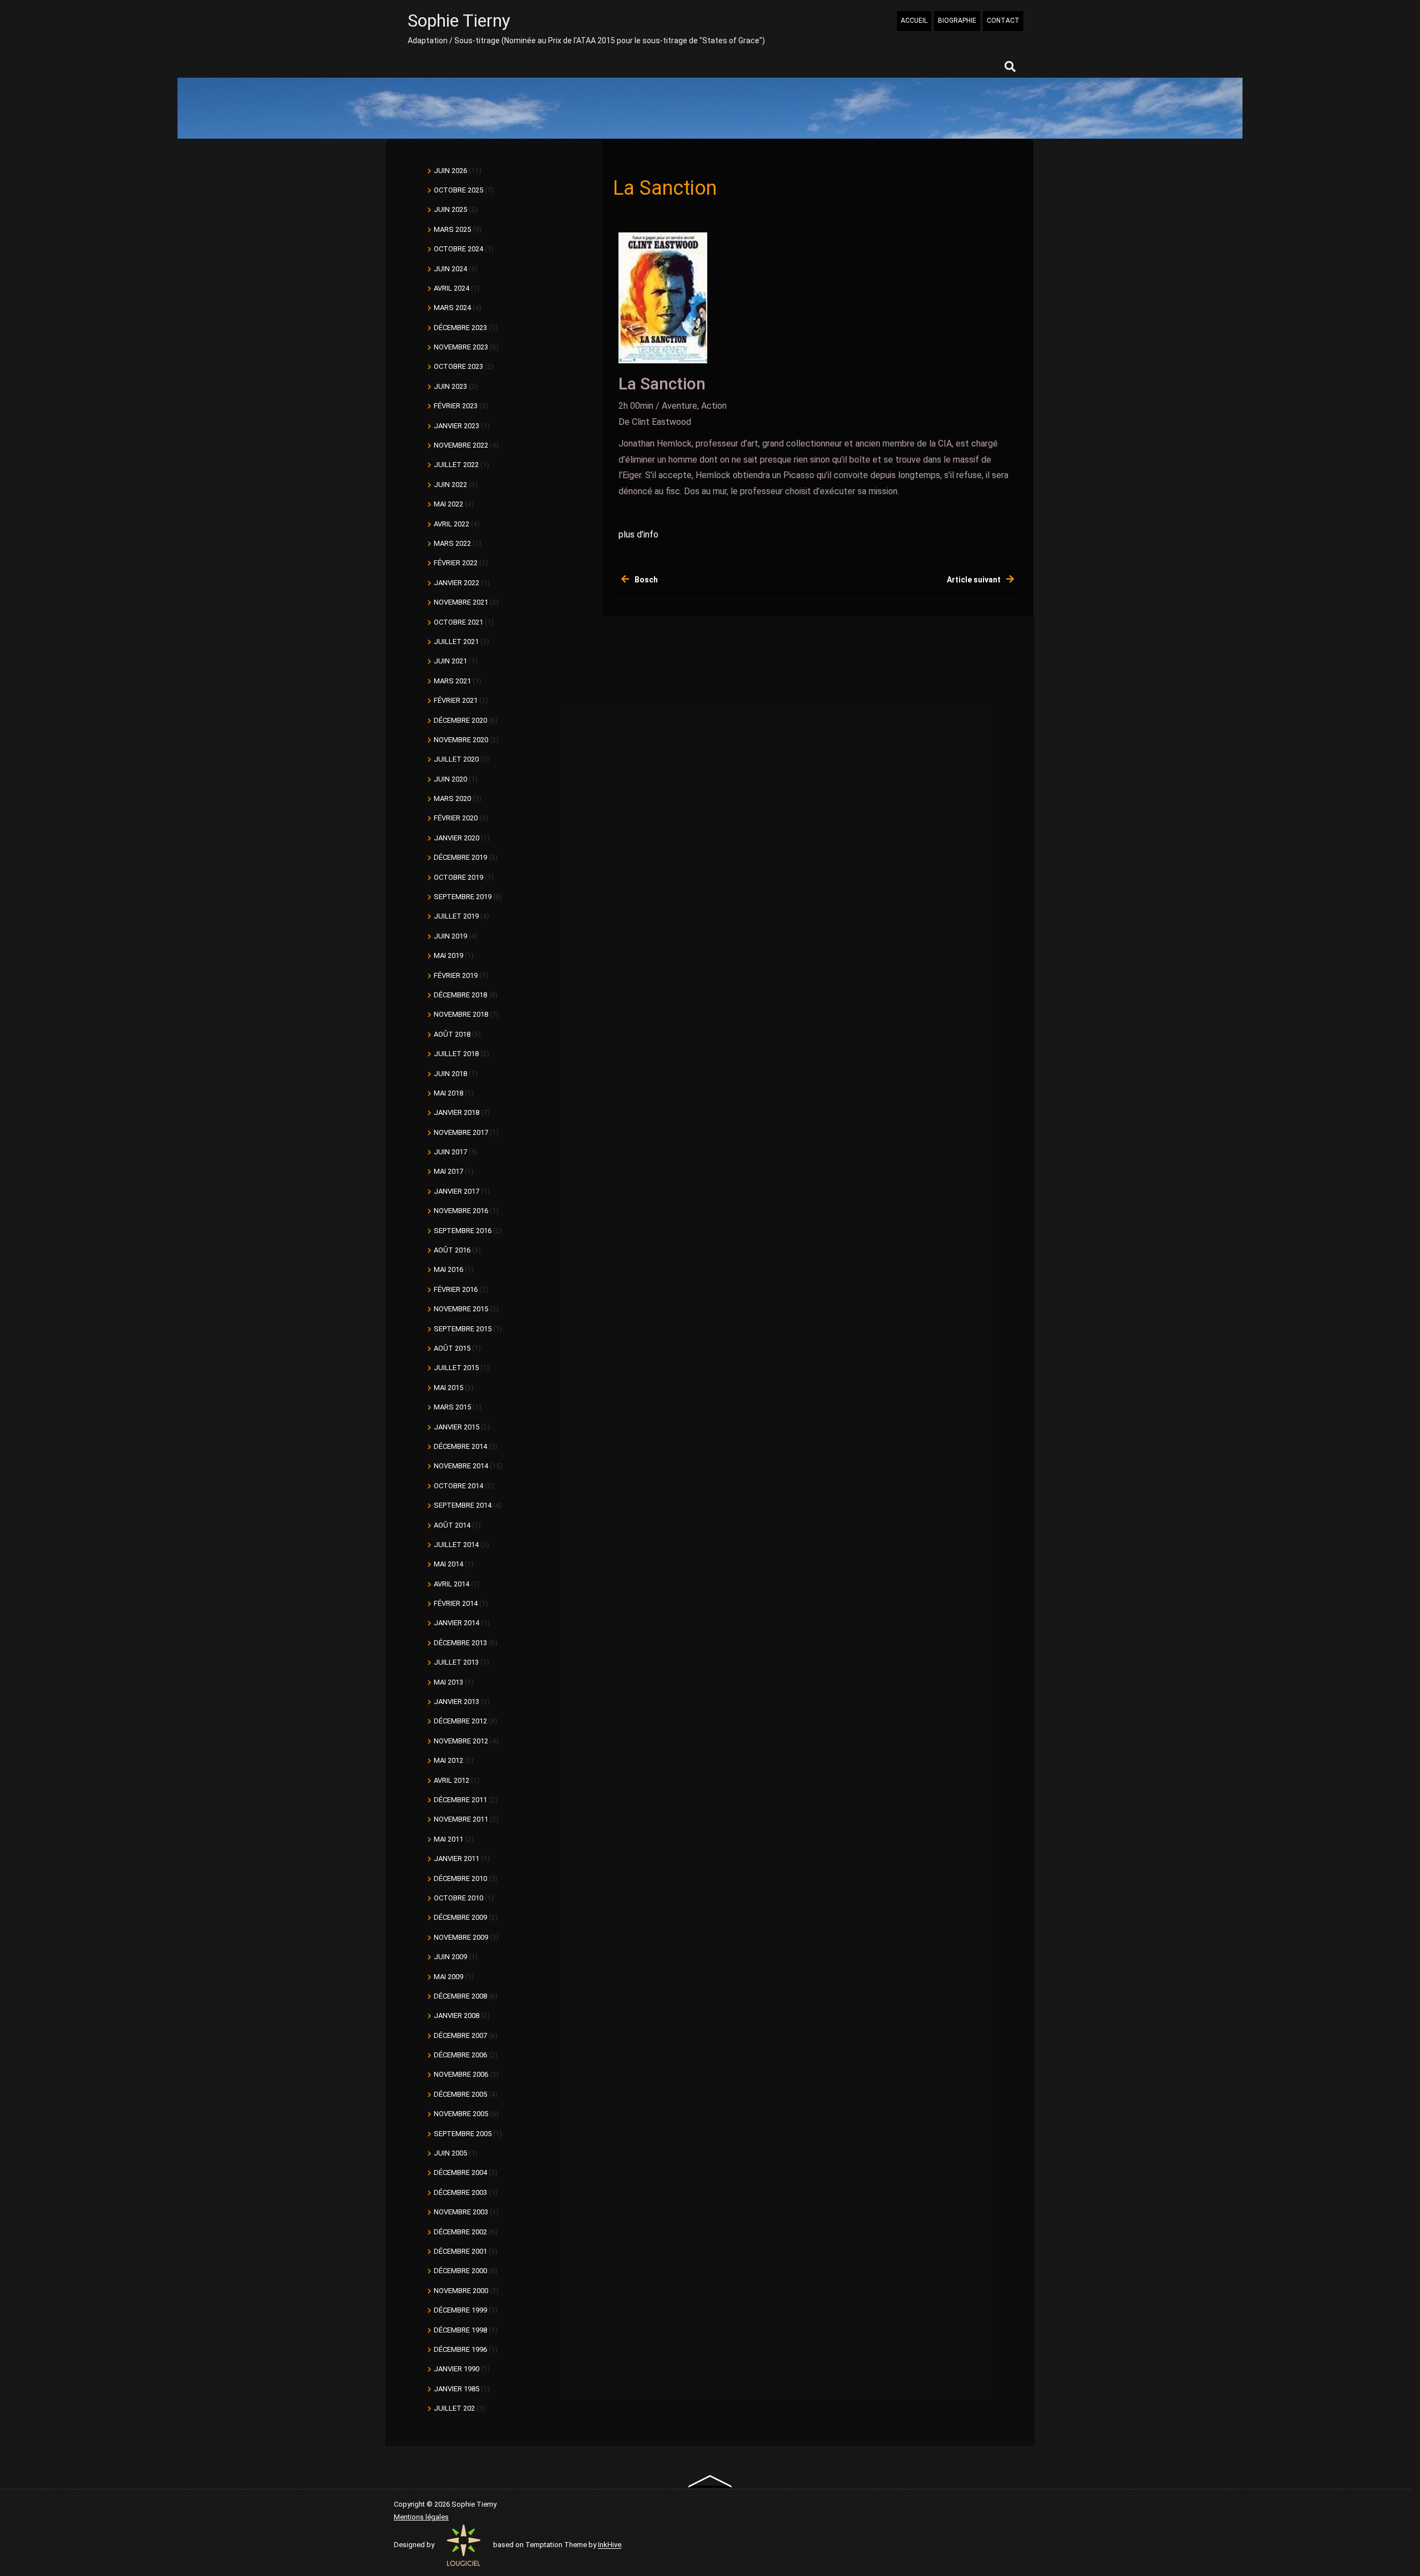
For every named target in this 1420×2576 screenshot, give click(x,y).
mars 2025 (452, 229)
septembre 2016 (463, 1231)
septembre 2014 (463, 1505)
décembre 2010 (460, 1878)
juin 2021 (450, 661)
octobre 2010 (458, 1898)
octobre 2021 (458, 622)
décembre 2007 (460, 2035)
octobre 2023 (458, 366)
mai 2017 (448, 1171)
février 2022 (456, 563)
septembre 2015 (463, 1329)
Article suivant (974, 580)
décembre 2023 (460, 328)
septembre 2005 (463, 2134)
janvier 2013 (457, 1702)
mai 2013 (448, 1682)
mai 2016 (448, 1269)
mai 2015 (448, 1388)
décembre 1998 (460, 2330)
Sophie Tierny (459, 21)
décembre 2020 (460, 720)
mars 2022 (452, 543)
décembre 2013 (460, 1643)
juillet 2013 (456, 1662)
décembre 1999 (460, 2310)
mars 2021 (452, 681)
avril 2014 (452, 1584)
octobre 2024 (458, 249)
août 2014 (452, 1525)
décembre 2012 (460, 1721)
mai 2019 (448, 955)
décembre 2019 (460, 857)
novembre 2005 (461, 2114)
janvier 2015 (457, 1427)
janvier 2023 (457, 426)
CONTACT (1003, 21)
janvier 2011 (457, 1859)
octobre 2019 (458, 877)
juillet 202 (454, 2408)
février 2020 (456, 818)
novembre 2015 (461, 1309)
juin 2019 (450, 936)
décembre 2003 (460, 2192)
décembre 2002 (460, 2232)
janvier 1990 (457, 2369)
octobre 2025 (458, 190)
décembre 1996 (460, 2349)
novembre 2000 (461, 2291)
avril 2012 (452, 1780)
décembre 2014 (460, 1446)
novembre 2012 (461, 1741)
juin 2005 (450, 2153)
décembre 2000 (460, 2271)
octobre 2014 (458, 1486)
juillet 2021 (456, 642)
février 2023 (456, 406)
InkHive (610, 2545)
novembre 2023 (461, 347)
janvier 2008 (457, 2015)
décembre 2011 (460, 1800)
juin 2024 (450, 269)
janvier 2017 (457, 1191)
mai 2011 (448, 1839)
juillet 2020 (456, 759)
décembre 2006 (460, 2055)
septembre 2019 (463, 897)
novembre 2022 (461, 445)
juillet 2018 (456, 1054)
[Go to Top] (710, 2481)
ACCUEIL (914, 21)
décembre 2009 (460, 1917)
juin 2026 (450, 171)
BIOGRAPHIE (957, 21)
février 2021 (456, 700)
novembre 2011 (461, 1819)
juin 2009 (450, 1957)
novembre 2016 (461, 1211)
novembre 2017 (461, 1132)
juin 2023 (450, 386)
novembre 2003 (461, 2212)
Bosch (646, 580)
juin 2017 (450, 1152)
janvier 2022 (457, 583)
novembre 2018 (461, 1014)
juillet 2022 (456, 465)
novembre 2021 (461, 602)
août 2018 (452, 1034)
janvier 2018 (457, 1112)
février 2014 (456, 1603)
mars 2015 (452, 1407)
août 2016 (452, 1250)
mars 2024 (452, 308)
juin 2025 (450, 209)
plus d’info (638, 534)
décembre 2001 (460, 2251)
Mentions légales (421, 2517)
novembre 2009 (461, 1937)
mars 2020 (452, 798)
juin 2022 (450, 485)
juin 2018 (450, 1074)
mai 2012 (448, 1760)
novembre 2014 (461, 1466)
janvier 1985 (457, 2389)
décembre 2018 (460, 995)
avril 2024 (452, 288)
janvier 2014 (457, 1623)
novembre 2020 (461, 740)
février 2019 (456, 975)
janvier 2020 (457, 838)
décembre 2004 (460, 2172)
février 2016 (456, 1289)
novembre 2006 (461, 2074)
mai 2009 (448, 1977)
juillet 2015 (456, 1368)
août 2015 (452, 1348)
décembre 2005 (460, 2094)
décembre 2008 (460, 1996)
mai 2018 (448, 1093)
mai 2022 (448, 504)
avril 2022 (452, 524)
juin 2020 (450, 779)
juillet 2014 (456, 1545)
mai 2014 (448, 1564)
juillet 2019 (456, 916)
